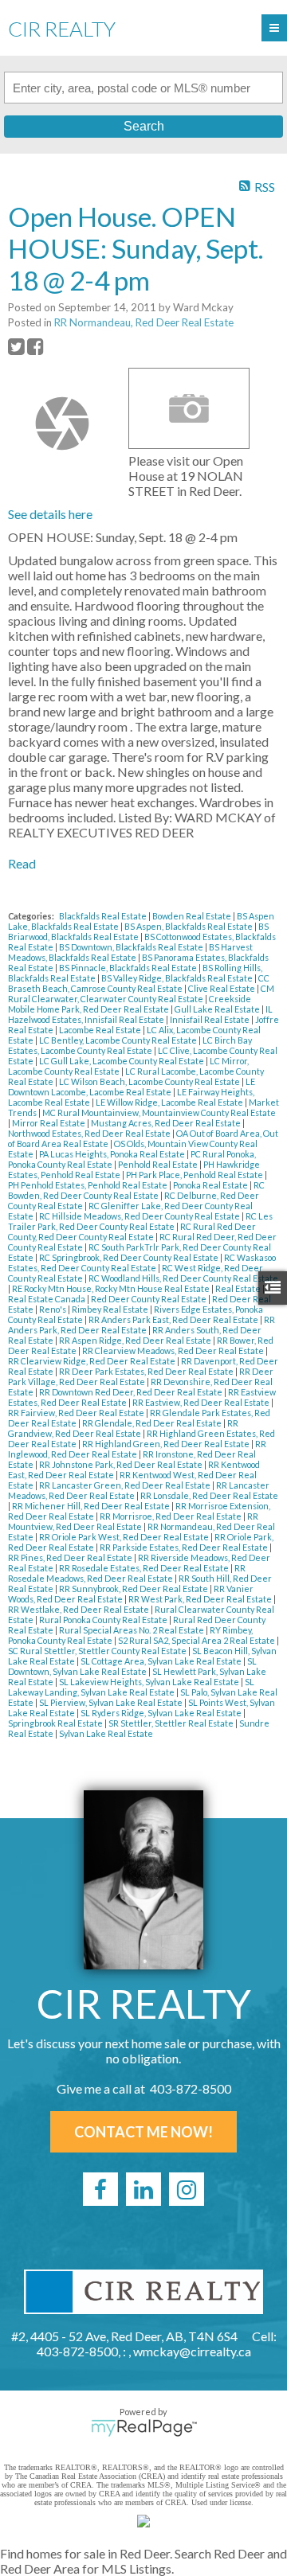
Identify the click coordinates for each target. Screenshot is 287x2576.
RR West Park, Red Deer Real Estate (201, 1599)
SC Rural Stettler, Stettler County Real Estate (98, 1651)
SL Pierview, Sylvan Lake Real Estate (112, 1702)
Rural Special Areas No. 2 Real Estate (132, 1630)
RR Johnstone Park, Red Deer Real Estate (122, 1464)
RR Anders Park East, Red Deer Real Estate (174, 1319)
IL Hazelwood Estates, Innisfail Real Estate (140, 1014)
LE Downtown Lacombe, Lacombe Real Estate (132, 1087)
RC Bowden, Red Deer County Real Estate (136, 1190)
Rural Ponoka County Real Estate (104, 1620)
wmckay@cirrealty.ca (192, 2351)
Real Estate (239, 1288)
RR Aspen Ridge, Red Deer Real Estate (136, 1340)
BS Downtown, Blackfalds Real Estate (132, 947)
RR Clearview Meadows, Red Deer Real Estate (174, 1350)
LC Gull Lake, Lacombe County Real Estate (122, 1061)
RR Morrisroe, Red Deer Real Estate (171, 1516)
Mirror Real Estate (49, 1123)
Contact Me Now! (143, 2132)
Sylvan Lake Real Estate (106, 1733)
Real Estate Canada (47, 1299)
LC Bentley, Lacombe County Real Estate (119, 1040)
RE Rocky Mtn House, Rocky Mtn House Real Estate (112, 1288)
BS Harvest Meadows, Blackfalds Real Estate (130, 952)
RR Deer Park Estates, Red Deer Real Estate (147, 1371)
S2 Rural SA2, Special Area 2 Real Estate (197, 1640)
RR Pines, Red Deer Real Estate (71, 1557)
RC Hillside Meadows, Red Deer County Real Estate (140, 1216)
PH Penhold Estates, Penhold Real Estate (88, 1185)
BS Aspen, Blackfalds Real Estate (189, 926)
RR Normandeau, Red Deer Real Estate (144, 322)
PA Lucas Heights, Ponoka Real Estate (113, 1154)
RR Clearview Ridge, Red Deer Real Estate (92, 1361)
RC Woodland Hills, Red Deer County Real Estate (183, 1278)
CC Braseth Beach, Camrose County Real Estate (139, 983)
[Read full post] (62, 423)
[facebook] (100, 2189)
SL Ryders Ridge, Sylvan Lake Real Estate (162, 1713)
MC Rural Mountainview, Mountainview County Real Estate (159, 1112)
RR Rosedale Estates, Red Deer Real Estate (145, 1568)
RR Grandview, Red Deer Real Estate (123, 1428)
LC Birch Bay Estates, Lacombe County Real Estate (130, 1045)
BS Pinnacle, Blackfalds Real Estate (129, 968)
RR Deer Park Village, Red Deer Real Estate (141, 1376)
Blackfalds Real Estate (104, 916)
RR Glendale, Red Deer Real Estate (153, 1423)
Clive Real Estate (222, 988)
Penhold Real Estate (159, 1164)
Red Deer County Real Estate (149, 1299)
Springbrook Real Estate (56, 1723)
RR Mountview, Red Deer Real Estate (133, 1521)
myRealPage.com (144, 2428)
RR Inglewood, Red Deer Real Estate (137, 1449)
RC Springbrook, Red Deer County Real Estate (130, 1257)
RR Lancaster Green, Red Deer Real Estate (126, 1485)
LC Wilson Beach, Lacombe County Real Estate (150, 1081)
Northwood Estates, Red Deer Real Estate (90, 1133)
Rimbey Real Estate (111, 1309)
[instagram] (187, 2189)
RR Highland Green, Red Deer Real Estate (167, 1444)
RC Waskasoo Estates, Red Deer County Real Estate (142, 1263)
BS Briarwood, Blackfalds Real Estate (138, 931)
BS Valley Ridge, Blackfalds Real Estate (178, 978)
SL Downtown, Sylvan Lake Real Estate (132, 1666)
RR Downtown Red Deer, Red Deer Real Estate (132, 1392)
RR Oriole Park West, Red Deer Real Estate (125, 1537)
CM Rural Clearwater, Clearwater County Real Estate (141, 993)
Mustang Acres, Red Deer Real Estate (167, 1123)
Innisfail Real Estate (210, 1019)
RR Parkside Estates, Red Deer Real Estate (185, 1547)
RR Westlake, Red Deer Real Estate (79, 1609)
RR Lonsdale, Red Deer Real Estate (209, 1495)
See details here (50, 514)
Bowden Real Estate (193, 916)
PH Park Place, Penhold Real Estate (195, 1175)
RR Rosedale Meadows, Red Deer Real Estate (127, 1573)
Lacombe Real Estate (101, 1030)
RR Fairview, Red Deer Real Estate (77, 1413)
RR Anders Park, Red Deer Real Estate (142, 1325)
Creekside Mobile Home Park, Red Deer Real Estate (130, 1004)
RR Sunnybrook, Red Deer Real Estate (134, 1589)
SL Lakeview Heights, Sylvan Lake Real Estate (150, 1682)
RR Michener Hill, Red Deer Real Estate (92, 1506)
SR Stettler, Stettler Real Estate (172, 1723)
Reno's (53, 1309)
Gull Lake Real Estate (218, 1009)
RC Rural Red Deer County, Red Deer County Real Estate (132, 1231)
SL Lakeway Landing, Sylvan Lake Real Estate (131, 1687)
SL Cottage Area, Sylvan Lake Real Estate (162, 1661)
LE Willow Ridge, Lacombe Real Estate (170, 1102)
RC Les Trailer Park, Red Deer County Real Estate (140, 1221)
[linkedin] (143, 2189)
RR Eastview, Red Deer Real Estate (202, 1402)
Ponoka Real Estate (211, 1185)
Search (144, 126)
